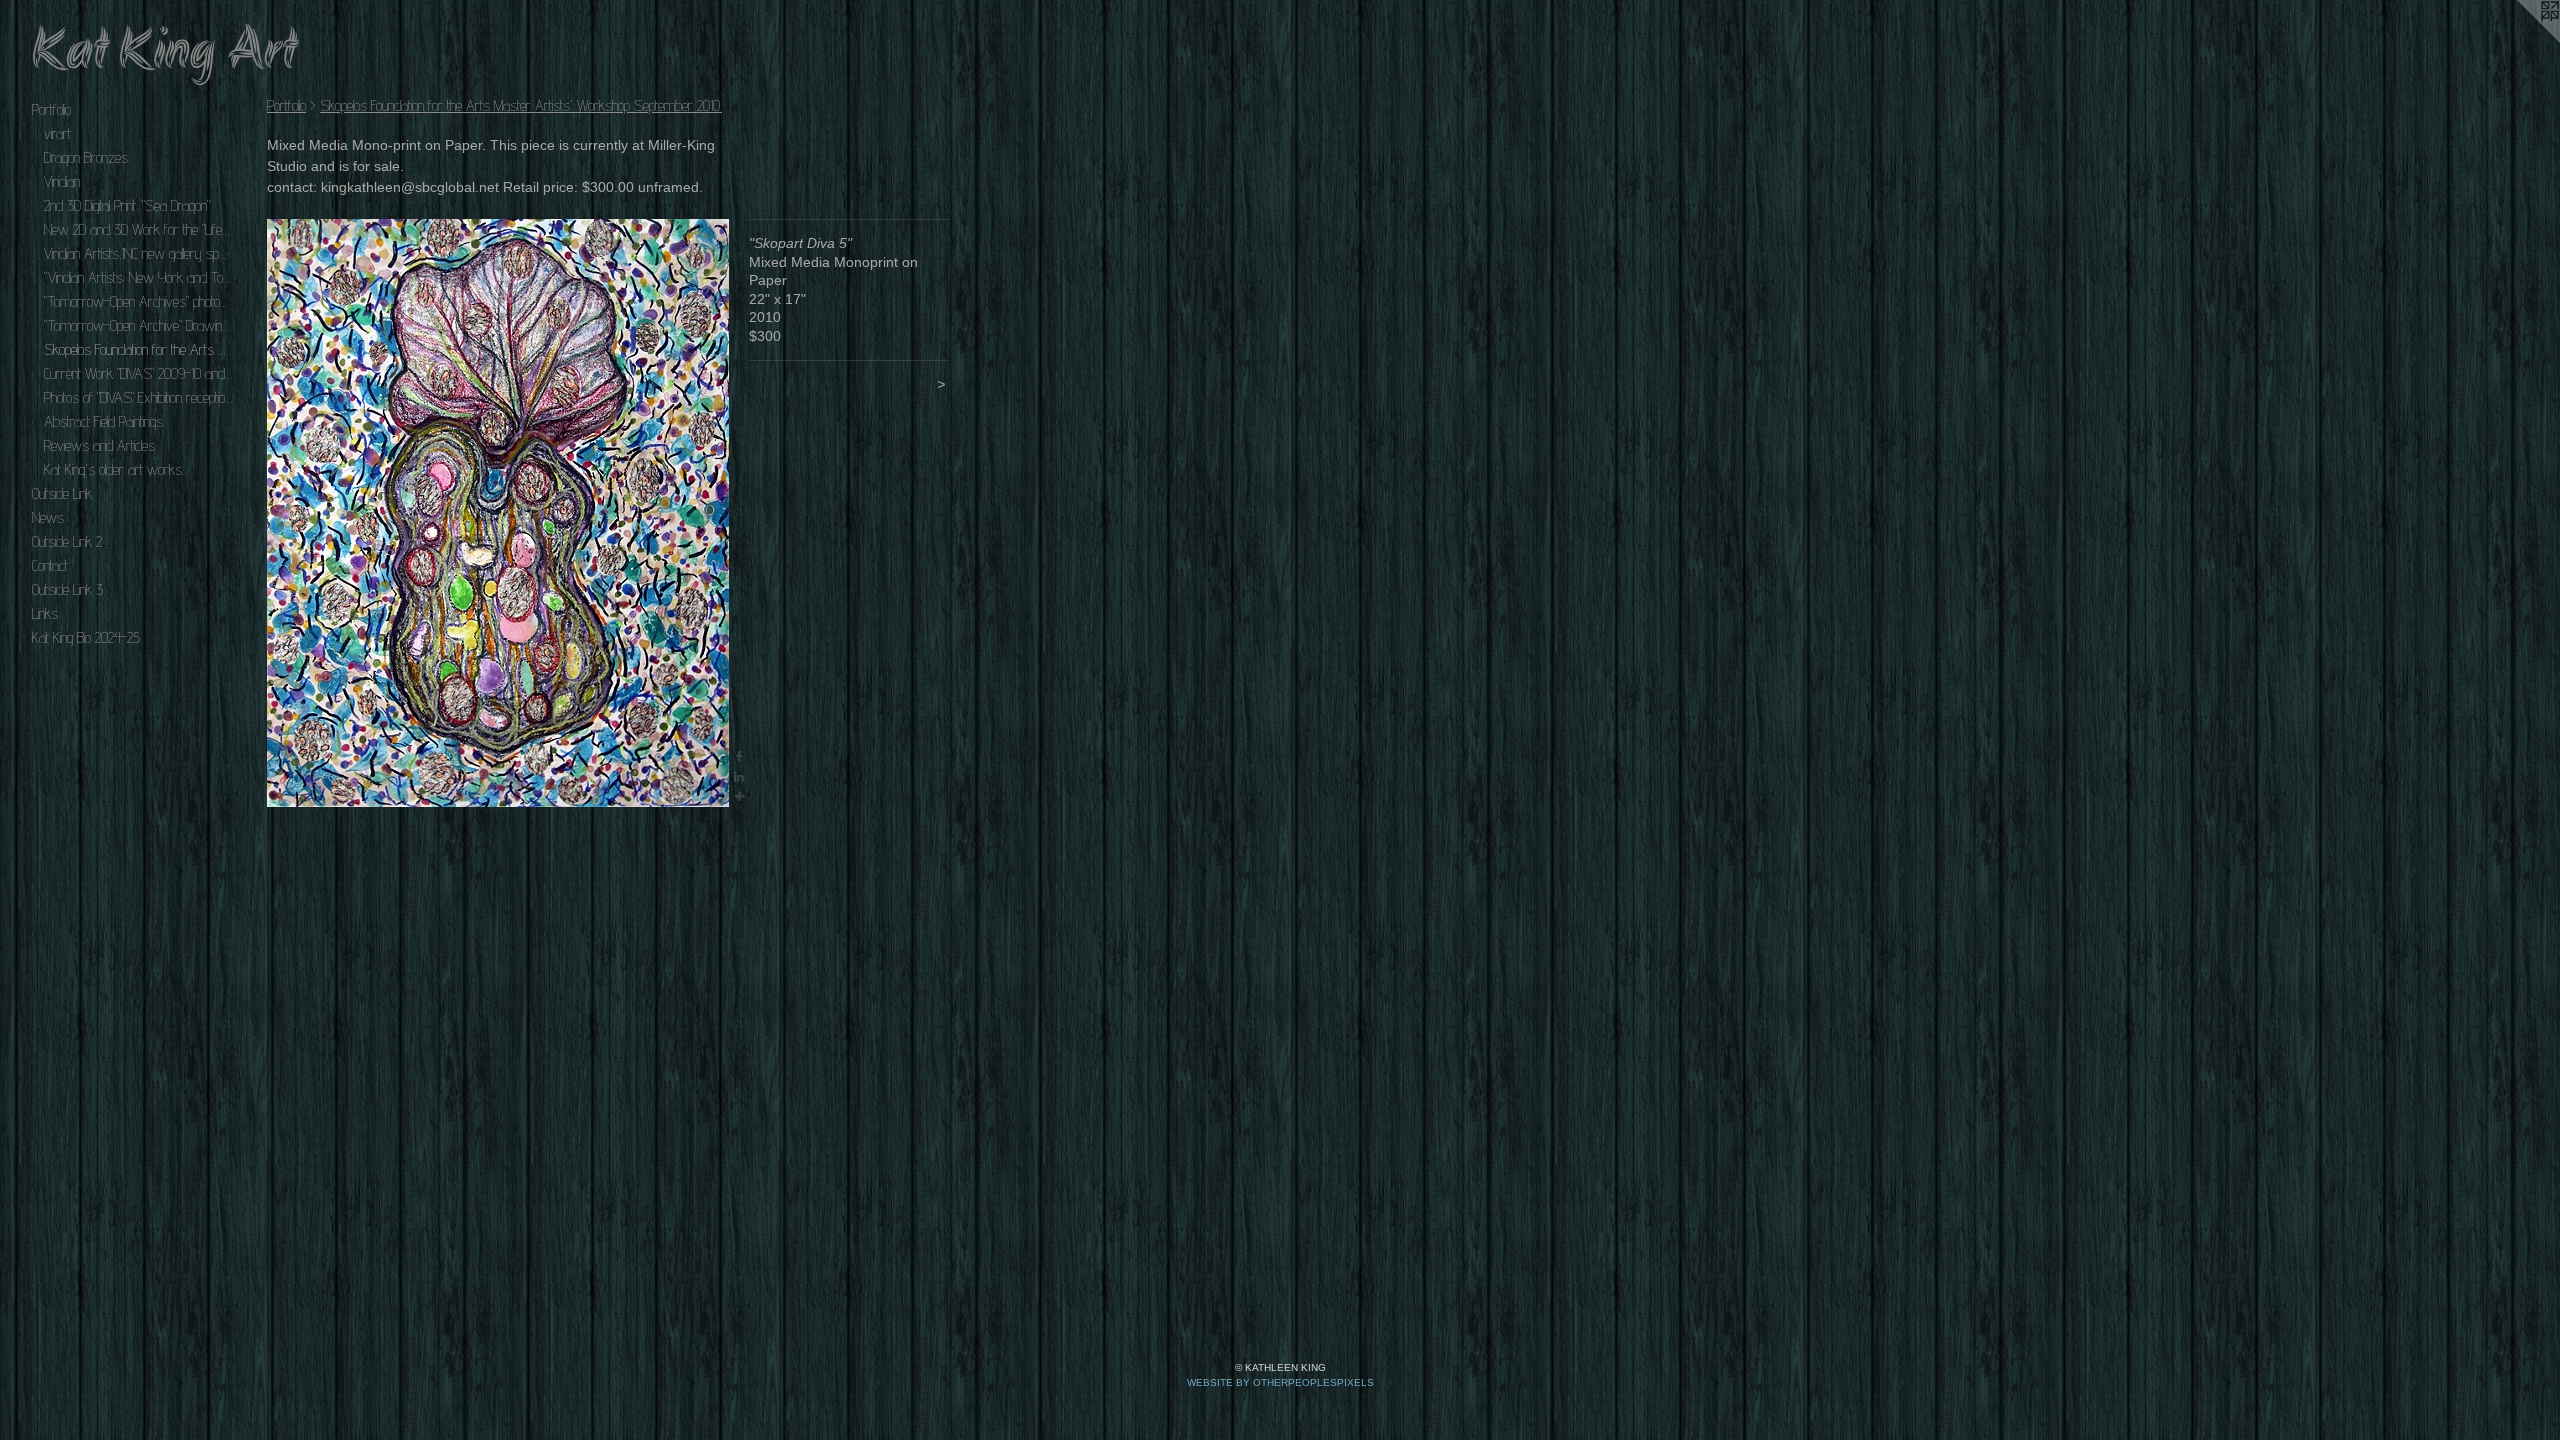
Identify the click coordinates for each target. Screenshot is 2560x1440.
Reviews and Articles (99, 445)
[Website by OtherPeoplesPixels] (2520, 40)
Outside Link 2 (67, 541)
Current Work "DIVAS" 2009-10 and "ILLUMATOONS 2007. (138, 373)
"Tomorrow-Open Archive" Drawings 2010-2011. (138, 325)
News (48, 517)
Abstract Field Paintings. (104, 421)
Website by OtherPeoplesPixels (1280, 1382)
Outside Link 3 (67, 589)
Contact (50, 565)
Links (45, 613)
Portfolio (51, 109)
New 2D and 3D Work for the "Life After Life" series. (138, 229)
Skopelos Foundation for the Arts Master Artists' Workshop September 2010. (138, 349)
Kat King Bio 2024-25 (86, 637)
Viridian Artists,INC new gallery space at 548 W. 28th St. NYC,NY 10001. (138, 253)
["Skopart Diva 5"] (498, 513)
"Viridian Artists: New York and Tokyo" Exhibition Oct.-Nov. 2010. (138, 277)
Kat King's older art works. (114, 469)
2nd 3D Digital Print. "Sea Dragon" (127, 205)
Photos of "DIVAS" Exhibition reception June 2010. (138, 397)
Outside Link (62, 493)
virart (57, 133)
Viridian (62, 181)
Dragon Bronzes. (87, 157)
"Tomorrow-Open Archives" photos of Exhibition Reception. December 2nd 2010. (138, 301)
